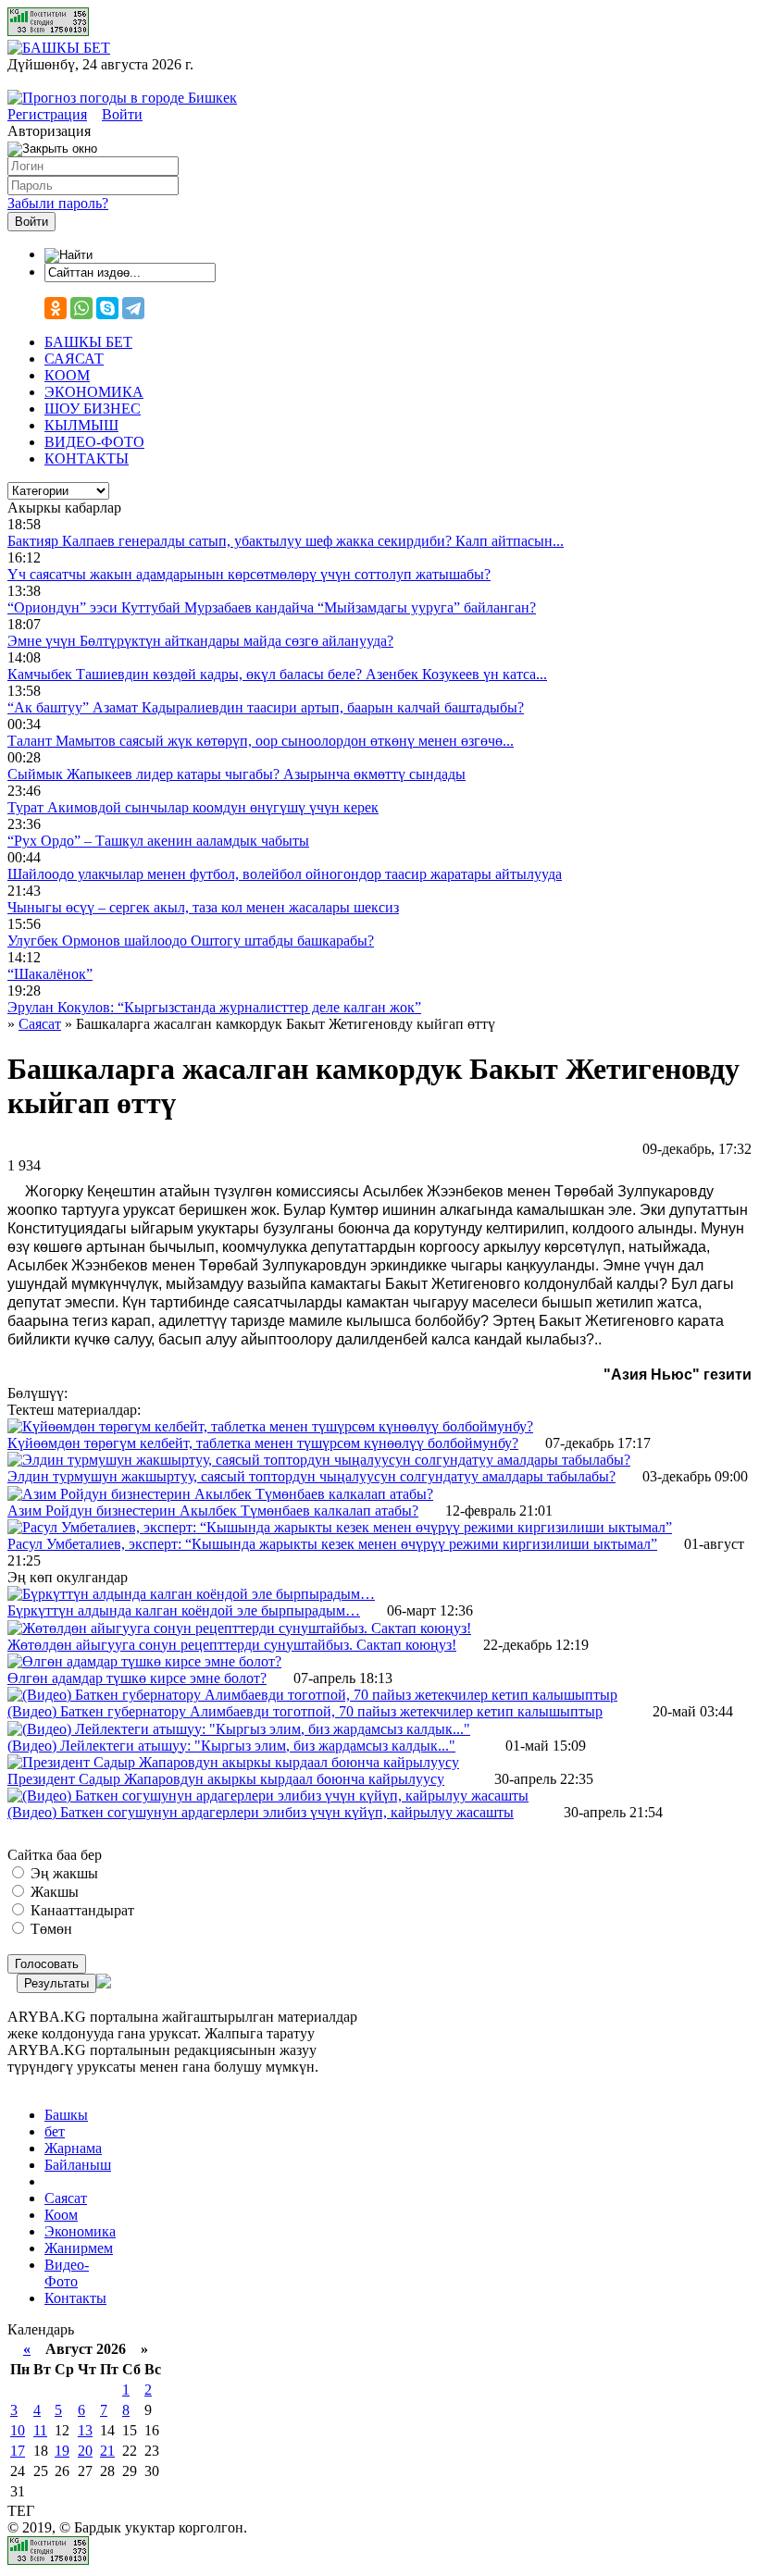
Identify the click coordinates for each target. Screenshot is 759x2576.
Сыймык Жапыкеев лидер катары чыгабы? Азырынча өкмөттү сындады (236, 774)
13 (85, 2430)
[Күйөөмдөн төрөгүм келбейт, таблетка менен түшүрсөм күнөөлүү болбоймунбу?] (270, 1426)
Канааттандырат (81, 1910)
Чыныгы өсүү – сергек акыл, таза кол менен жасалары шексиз (203, 907)
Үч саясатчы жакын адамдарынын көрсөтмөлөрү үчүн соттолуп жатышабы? (249, 574)
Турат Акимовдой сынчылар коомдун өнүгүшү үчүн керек (193, 807)
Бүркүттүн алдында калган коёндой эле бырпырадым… (184, 1610)
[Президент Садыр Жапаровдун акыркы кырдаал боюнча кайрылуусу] (233, 1762)
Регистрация (47, 114)
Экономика (80, 2231)
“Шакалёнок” (50, 974)
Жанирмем (79, 2248)
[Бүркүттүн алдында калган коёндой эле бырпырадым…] (191, 1594)
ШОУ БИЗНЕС (93, 409)
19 (62, 2451)
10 (18, 2430)
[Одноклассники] (56, 308)
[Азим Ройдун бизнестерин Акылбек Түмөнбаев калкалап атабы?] (220, 1494)
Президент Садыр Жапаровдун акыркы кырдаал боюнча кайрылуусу (226, 1779)
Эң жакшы (62, 1873)
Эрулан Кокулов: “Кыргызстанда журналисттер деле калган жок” (214, 1007)
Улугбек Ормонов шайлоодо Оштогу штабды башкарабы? (191, 941)
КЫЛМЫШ (81, 425)
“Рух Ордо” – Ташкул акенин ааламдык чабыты (158, 841)
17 (18, 2451)
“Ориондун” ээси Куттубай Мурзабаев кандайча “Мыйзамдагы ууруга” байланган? (272, 607)
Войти (122, 114)
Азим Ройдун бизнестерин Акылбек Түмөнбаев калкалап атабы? (213, 1511)
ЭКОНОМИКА (94, 392)
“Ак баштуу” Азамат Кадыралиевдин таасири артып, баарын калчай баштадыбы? (266, 707)
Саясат (66, 2198)
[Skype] (107, 308)
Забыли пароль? (58, 203)
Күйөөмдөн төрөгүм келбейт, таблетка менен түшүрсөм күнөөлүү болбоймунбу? (263, 1443)
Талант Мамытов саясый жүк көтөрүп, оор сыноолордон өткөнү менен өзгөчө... (261, 741)
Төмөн (50, 1929)
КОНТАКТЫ (87, 458)
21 (107, 2451)
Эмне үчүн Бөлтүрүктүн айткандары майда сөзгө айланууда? (200, 641)
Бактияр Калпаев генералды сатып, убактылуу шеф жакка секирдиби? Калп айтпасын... (286, 541)
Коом (61, 2215)
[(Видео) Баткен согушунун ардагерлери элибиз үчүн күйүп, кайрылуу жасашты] (268, 1796)
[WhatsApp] (81, 308)
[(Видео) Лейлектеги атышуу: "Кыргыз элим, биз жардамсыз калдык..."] (239, 1729)
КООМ (67, 375)
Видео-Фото (67, 2273)
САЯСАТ (74, 359)
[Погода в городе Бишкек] (122, 98)
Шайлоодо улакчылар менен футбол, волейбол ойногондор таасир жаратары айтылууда (285, 874)
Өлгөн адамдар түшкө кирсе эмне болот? (137, 1678)
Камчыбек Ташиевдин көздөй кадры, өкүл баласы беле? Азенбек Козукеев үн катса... (277, 674)
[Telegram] (133, 308)
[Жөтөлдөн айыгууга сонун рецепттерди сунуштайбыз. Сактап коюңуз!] (239, 1628)
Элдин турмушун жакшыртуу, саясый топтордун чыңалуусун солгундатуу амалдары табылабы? (311, 1476)
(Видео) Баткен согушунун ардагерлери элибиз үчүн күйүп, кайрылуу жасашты (261, 1812)
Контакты (75, 2298)
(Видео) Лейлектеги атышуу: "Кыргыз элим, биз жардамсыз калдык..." (231, 1746)
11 (40, 2430)
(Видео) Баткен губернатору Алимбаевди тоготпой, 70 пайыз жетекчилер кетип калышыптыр (305, 1711)
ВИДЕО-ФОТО (94, 442)
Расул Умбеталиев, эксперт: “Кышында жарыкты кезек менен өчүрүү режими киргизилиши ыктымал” (332, 1544)
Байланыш (78, 2165)
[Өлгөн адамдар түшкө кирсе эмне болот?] (144, 1661)
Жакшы (53, 1892)
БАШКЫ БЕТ (88, 342)
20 (85, 2451)
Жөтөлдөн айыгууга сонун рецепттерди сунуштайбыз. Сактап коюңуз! (232, 1645)
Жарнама (73, 2148)
